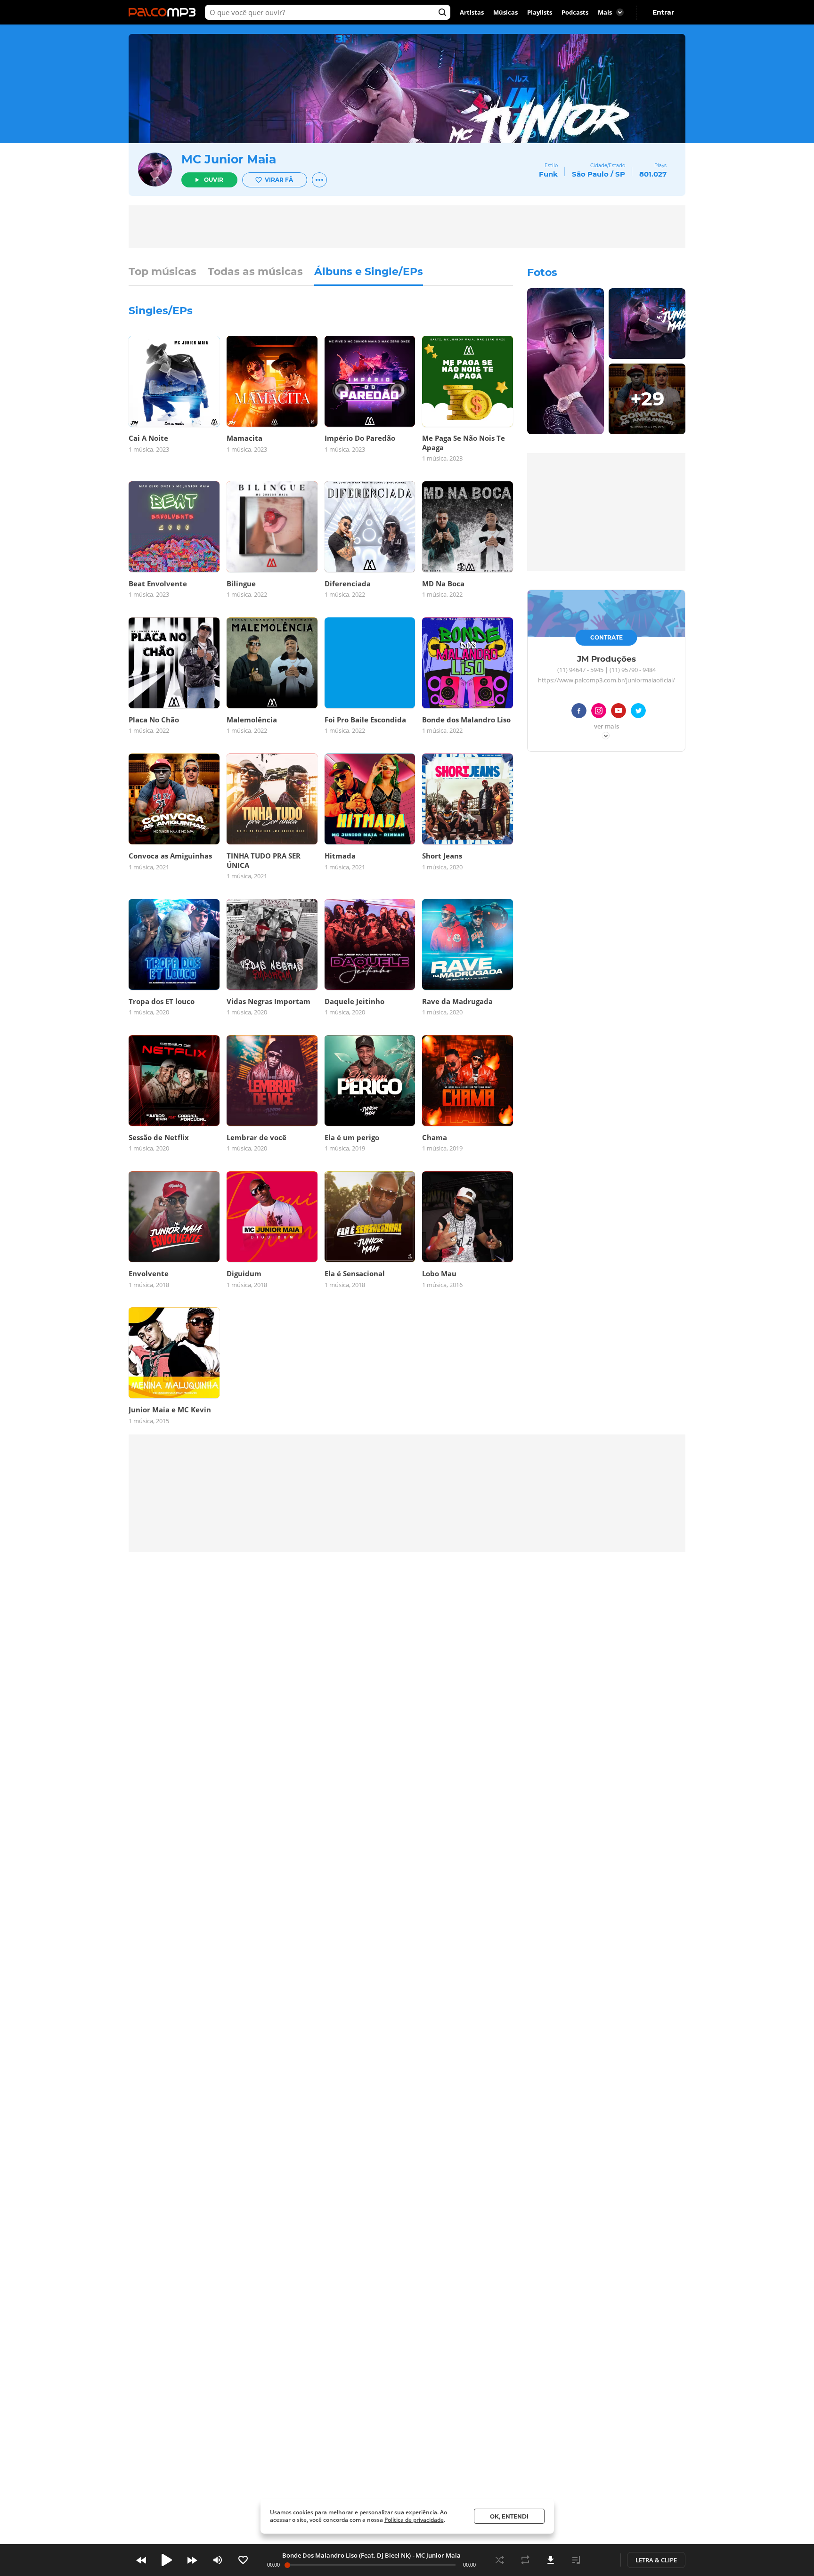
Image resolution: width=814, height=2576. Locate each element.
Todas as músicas (255, 272)
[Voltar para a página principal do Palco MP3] (164, 12)
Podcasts (575, 12)
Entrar (663, 12)
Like (243, 2560)
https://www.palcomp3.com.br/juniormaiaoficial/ (606, 680)
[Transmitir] (602, 2560)
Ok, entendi (509, 2516)
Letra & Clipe (656, 2560)
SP (620, 174)
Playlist (576, 2560)
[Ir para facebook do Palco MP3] (579, 712)
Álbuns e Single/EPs (369, 272)
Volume (218, 2560)
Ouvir (214, 180)
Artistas (472, 12)
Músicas (505, 12)
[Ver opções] (319, 180)
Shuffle (500, 2560)
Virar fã (279, 180)
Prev (141, 2560)
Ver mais (606, 727)
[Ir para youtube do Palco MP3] (619, 712)
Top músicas (163, 272)
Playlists (540, 12)
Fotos (542, 272)
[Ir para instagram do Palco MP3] (599, 712)
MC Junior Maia (229, 159)
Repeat (525, 2560)
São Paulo (590, 174)
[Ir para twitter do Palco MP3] (638, 712)
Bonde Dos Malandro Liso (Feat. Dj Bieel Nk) (346, 2555)
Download (551, 2560)
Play (167, 2560)
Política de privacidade (414, 2520)
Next (192, 2560)
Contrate (606, 637)
